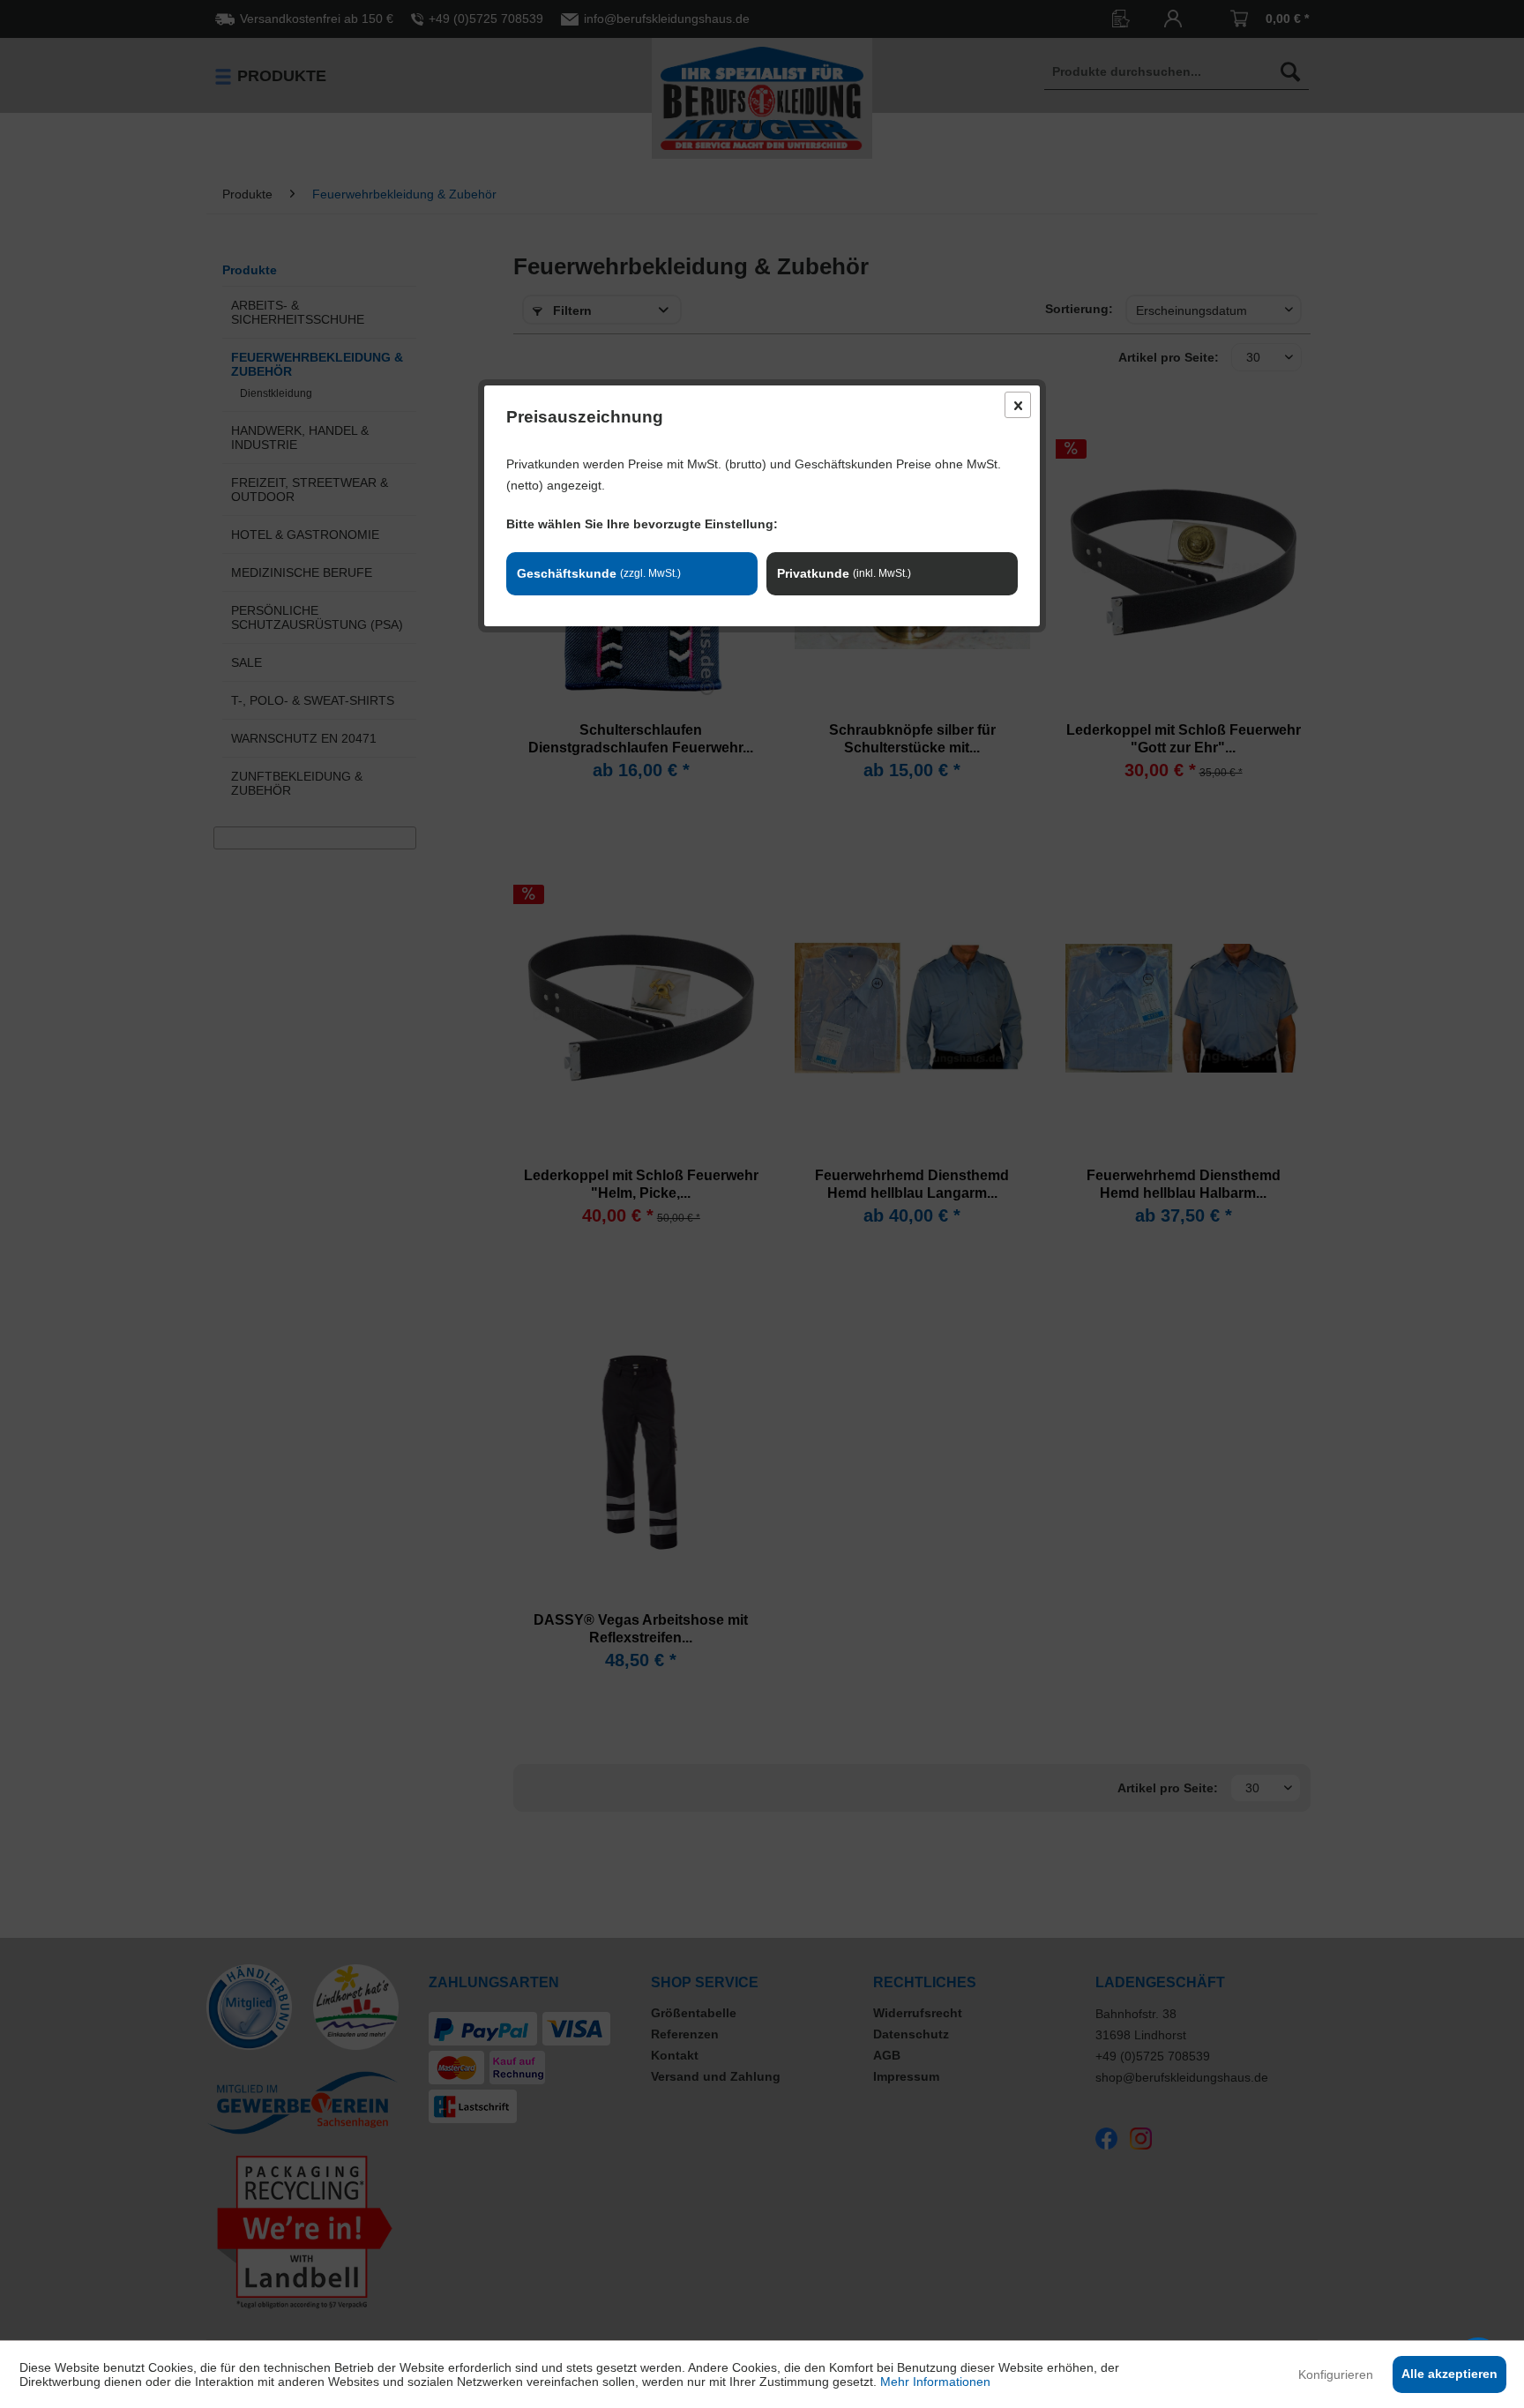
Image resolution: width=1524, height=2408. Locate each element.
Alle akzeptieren (1449, 2374)
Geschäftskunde (599, 573)
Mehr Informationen (935, 2382)
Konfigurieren (1336, 2374)
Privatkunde (844, 573)
